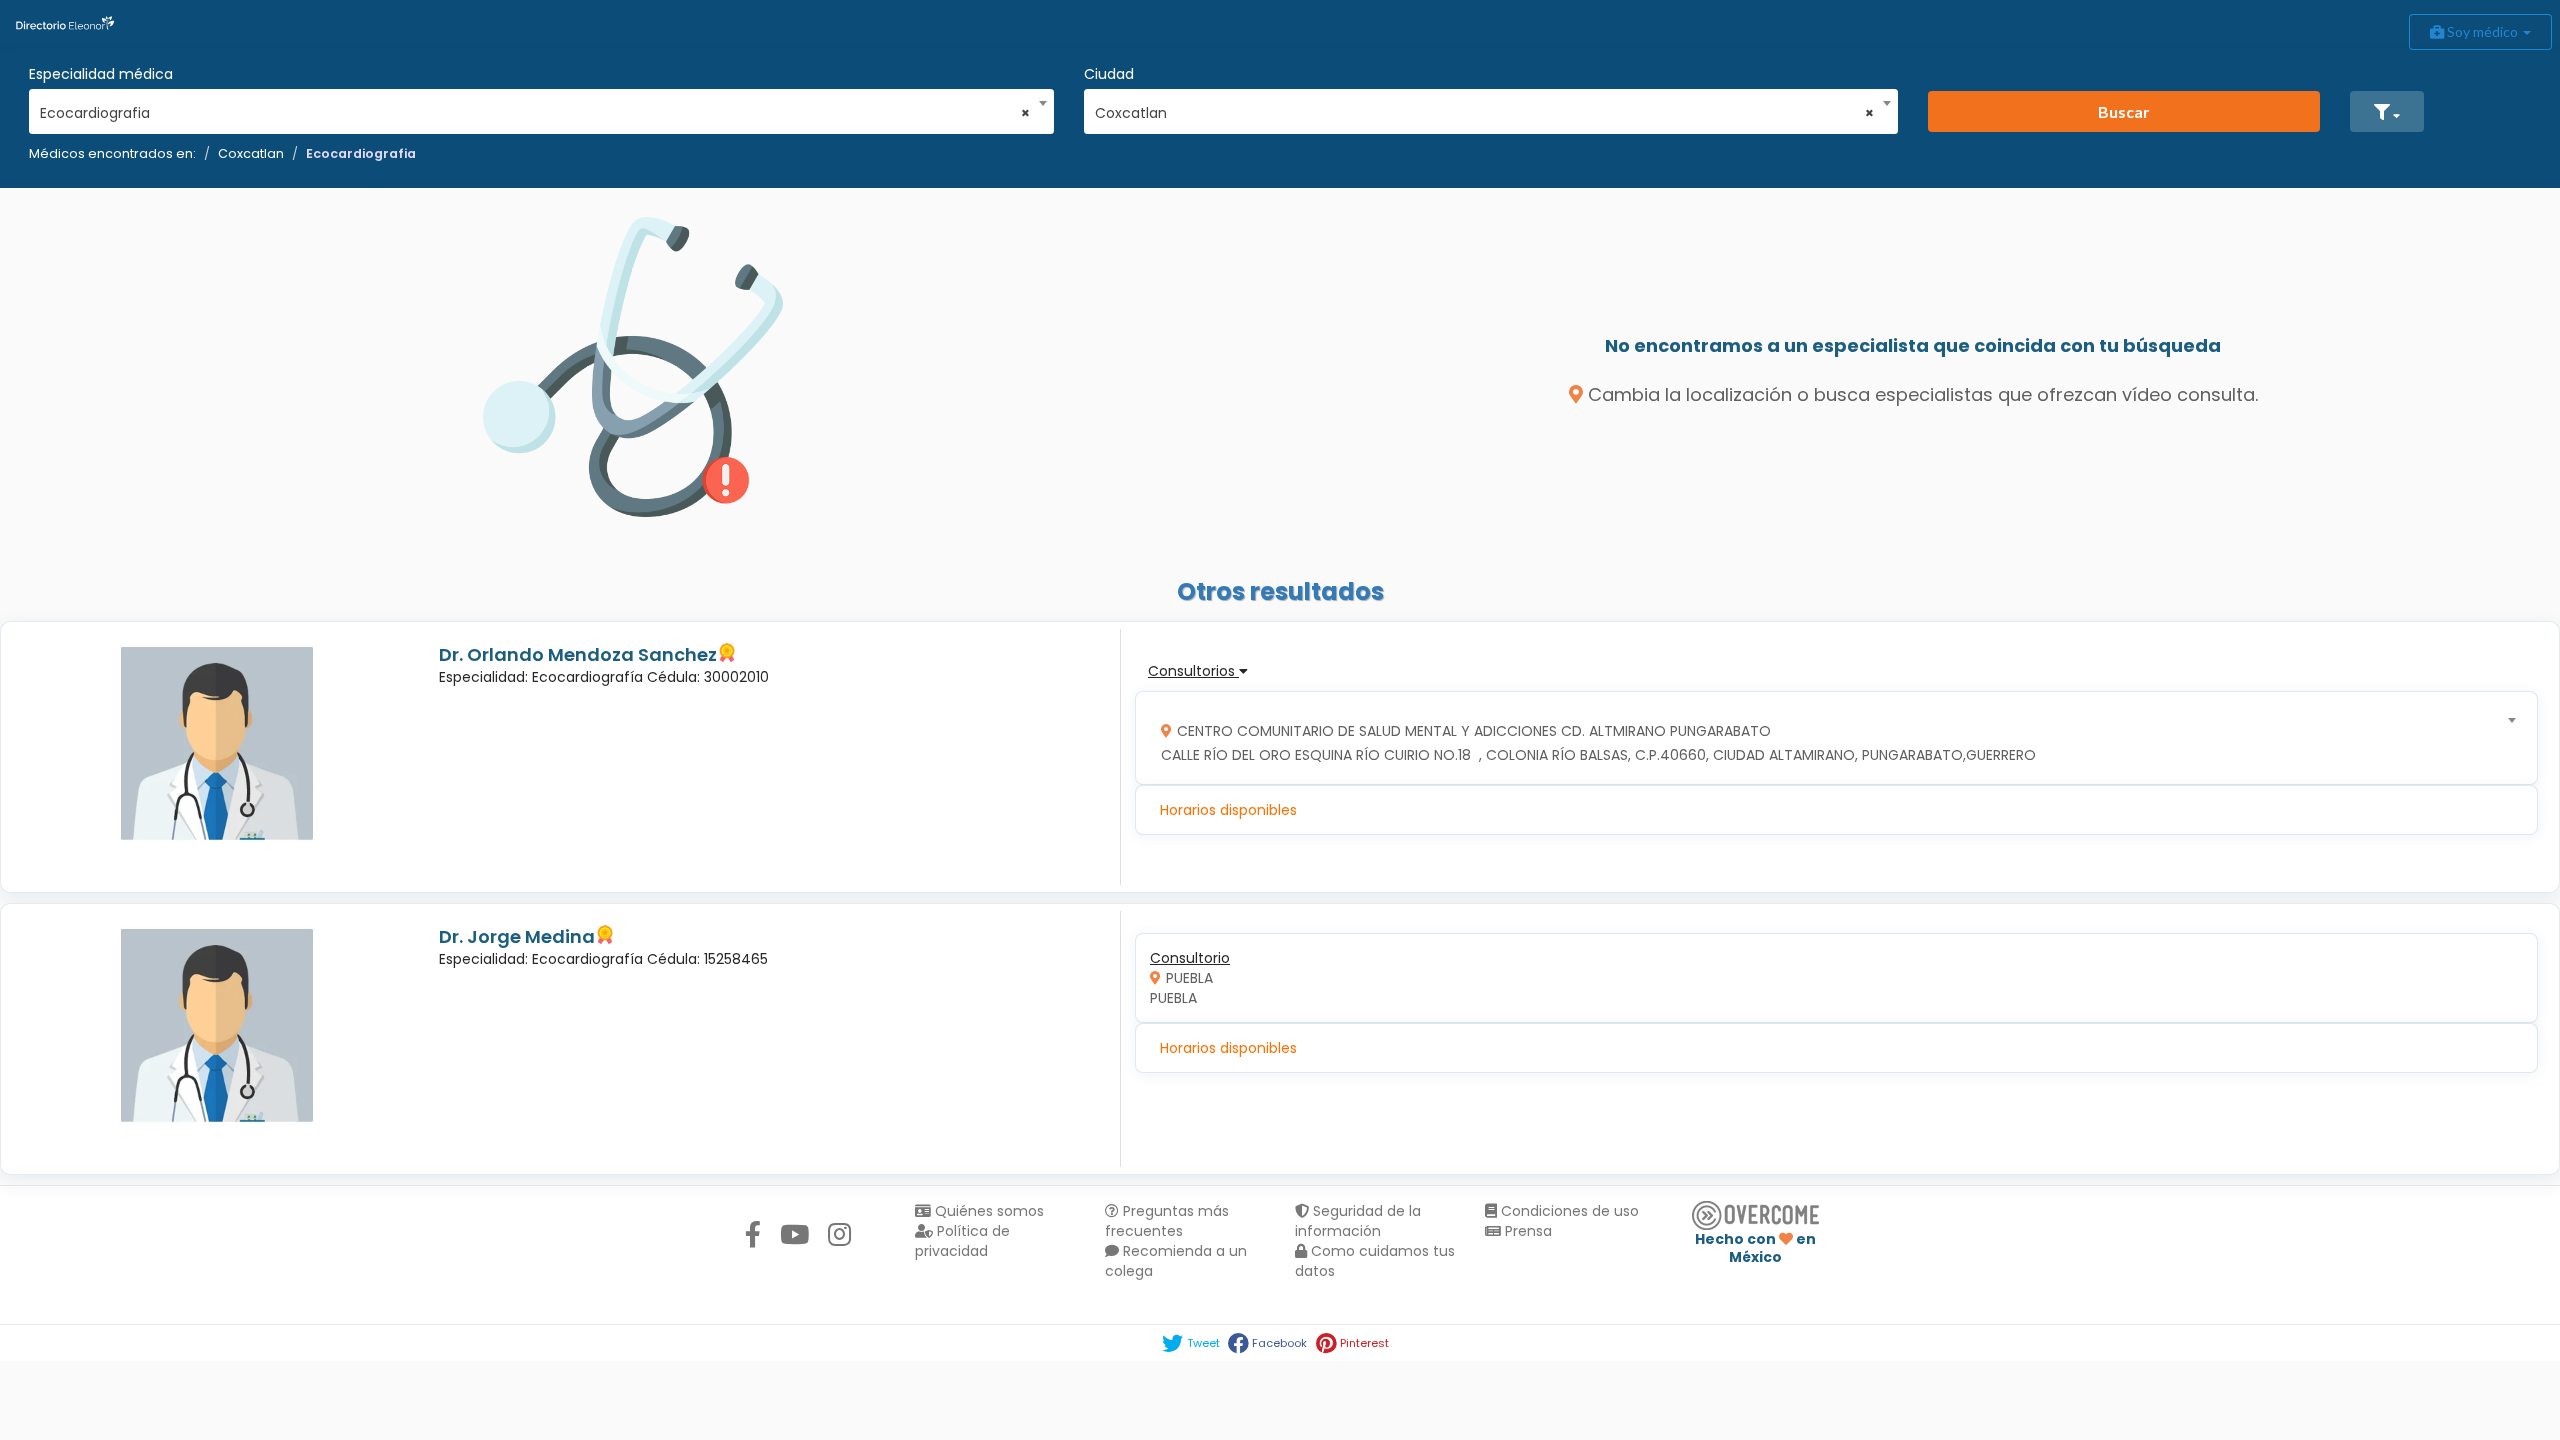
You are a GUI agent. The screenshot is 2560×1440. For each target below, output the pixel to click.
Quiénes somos (987, 1211)
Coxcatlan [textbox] (1484, 113)
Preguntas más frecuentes (1167, 1221)
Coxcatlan (251, 153)
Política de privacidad (962, 1241)
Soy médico (2482, 31)
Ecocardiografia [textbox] (535, 113)
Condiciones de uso (1568, 1211)
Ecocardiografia (361, 153)
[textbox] (1830, 738)
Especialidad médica (101, 74)
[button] (2387, 111)
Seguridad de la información (1358, 1221)
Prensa (1526, 1231)
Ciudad (1109, 74)
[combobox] (535, 108)
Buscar (2124, 111)
